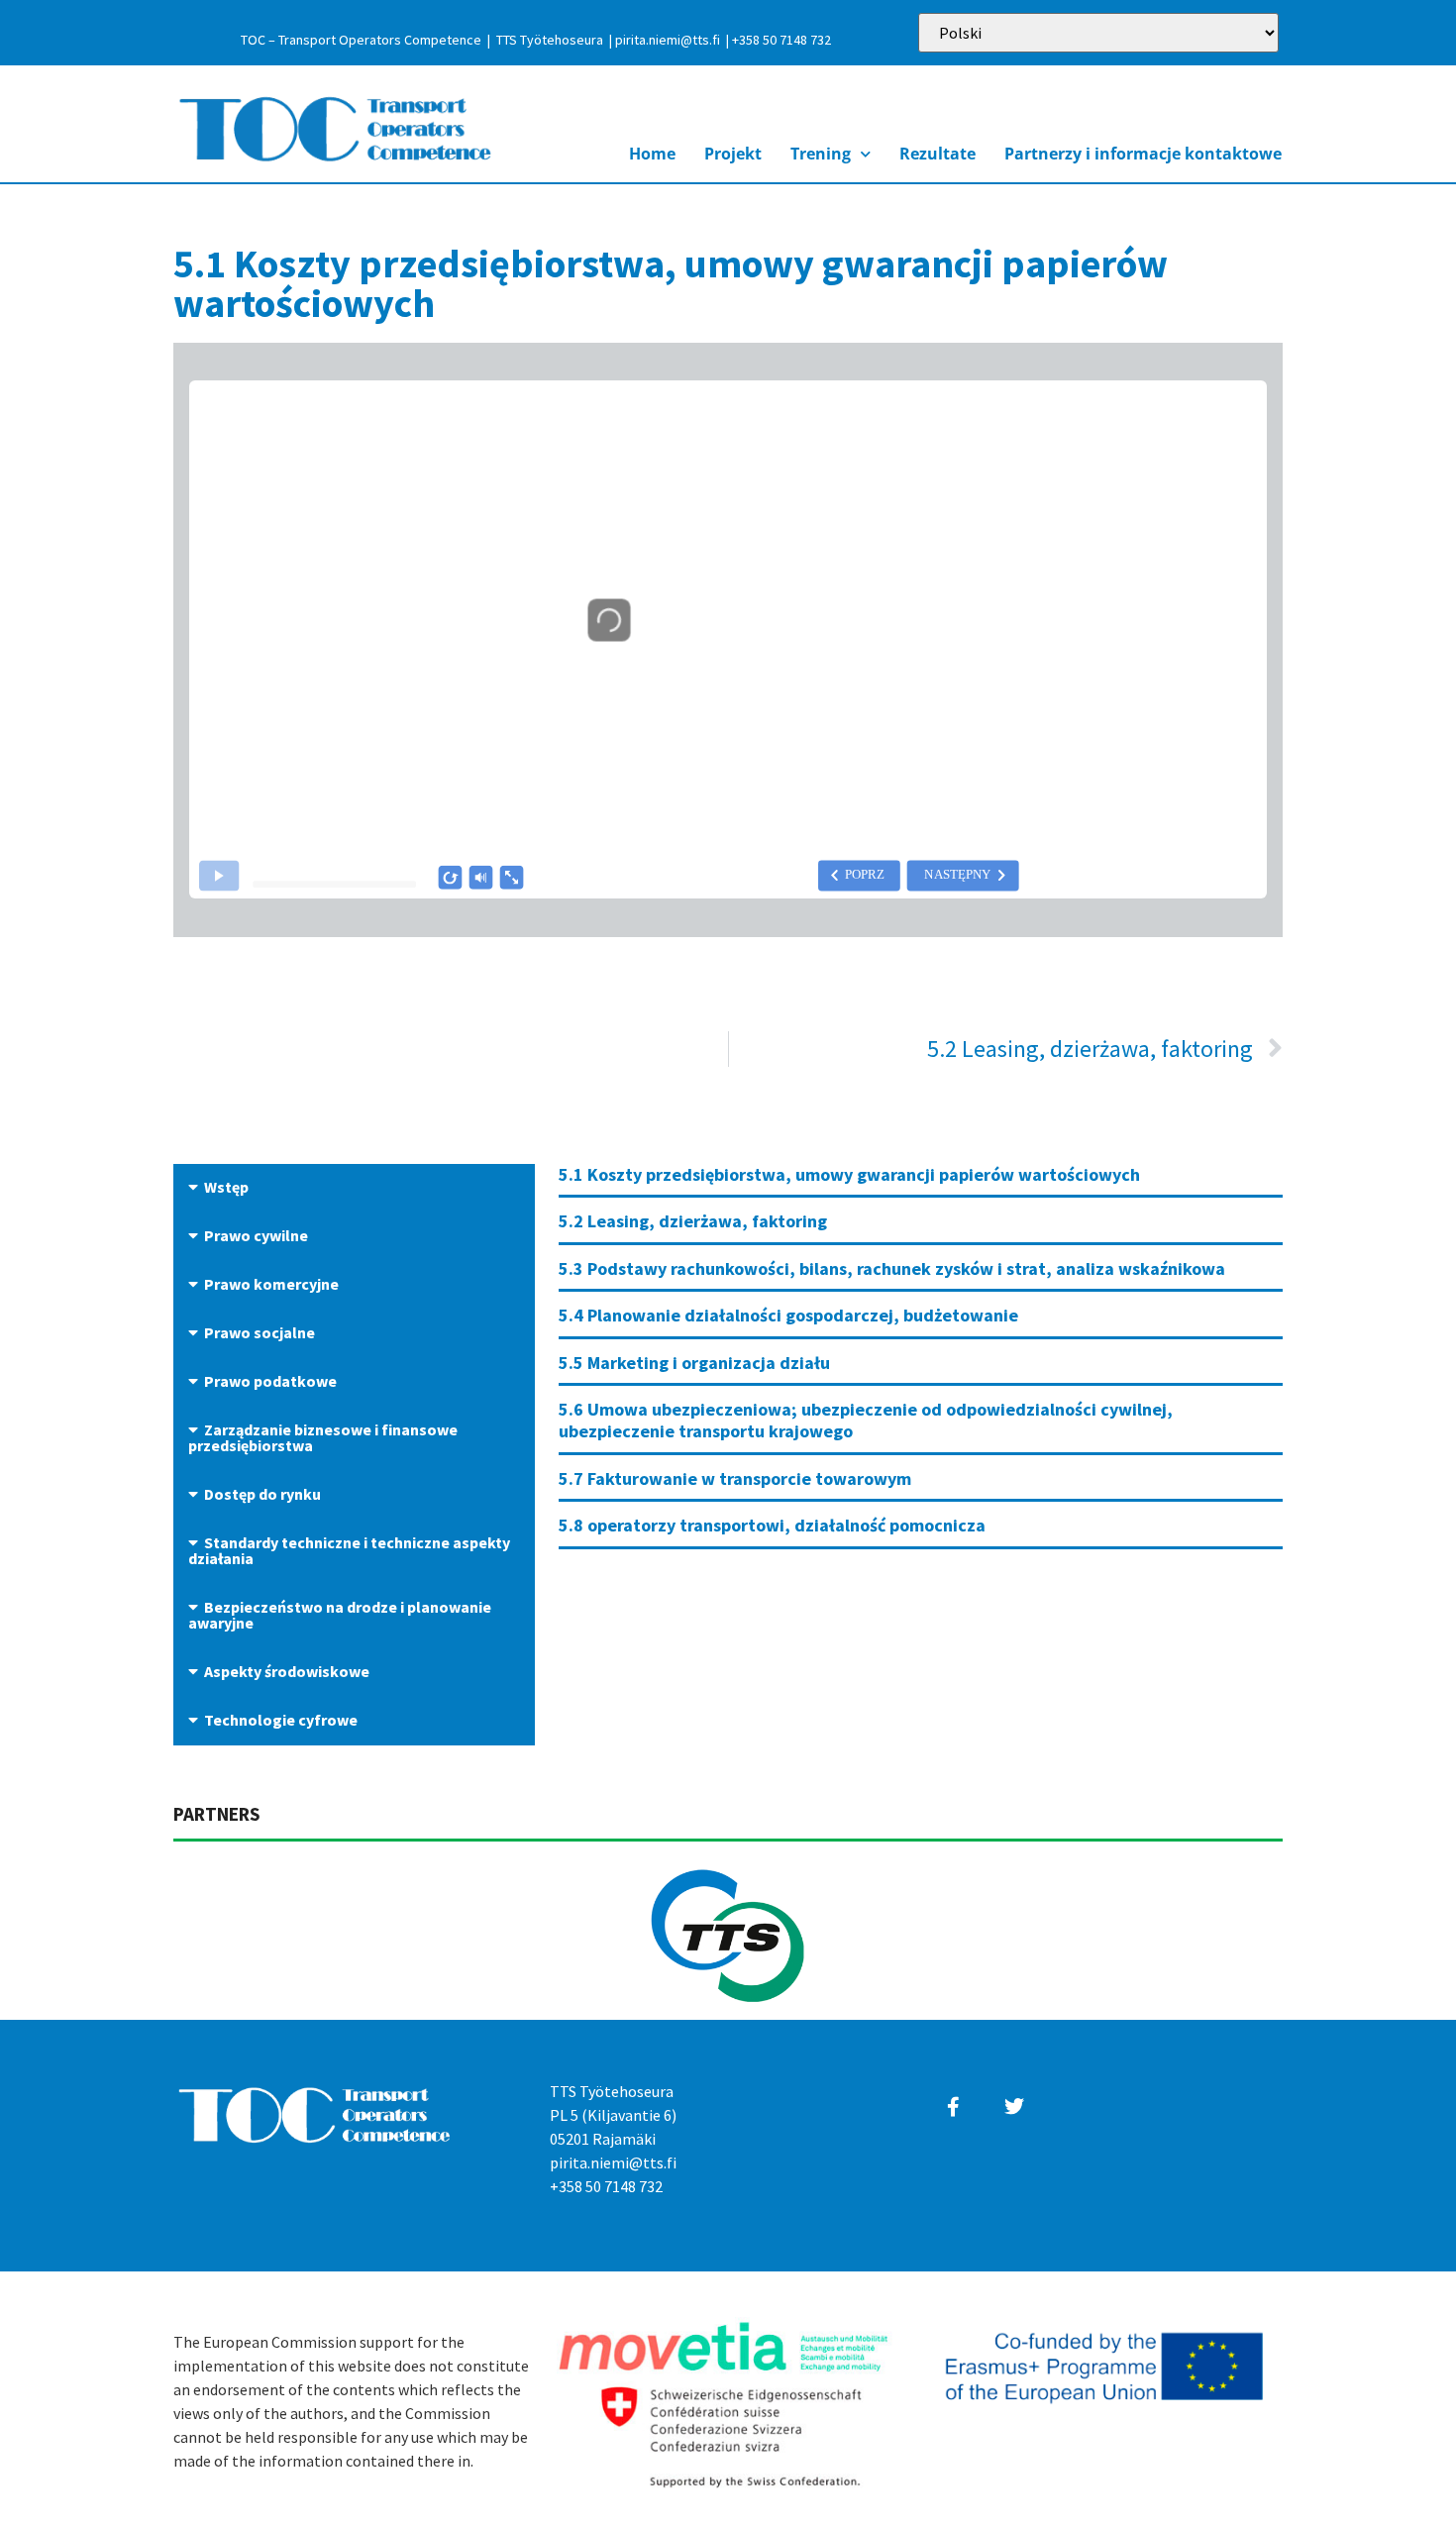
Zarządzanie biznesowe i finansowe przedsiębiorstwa (323, 1437)
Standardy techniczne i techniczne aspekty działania (349, 1550)
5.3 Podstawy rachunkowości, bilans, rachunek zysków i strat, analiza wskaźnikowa (892, 1268)
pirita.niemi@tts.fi (668, 40)
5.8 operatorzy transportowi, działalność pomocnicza (772, 1525)
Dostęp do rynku (262, 1494)
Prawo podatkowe (270, 1381)
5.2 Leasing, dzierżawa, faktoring (693, 1221)
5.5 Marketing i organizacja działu (694, 1363)
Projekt (733, 154)
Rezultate (937, 154)
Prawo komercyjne (271, 1284)
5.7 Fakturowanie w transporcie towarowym (735, 1478)
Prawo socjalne (260, 1332)
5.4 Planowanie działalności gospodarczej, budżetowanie (788, 1315)
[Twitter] (1014, 2107)
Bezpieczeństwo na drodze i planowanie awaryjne (340, 1615)
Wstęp (226, 1187)
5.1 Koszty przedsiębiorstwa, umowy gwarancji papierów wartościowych (849, 1174)
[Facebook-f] (954, 2107)
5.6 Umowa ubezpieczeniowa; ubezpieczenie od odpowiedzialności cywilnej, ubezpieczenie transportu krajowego (866, 1420)
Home (652, 154)
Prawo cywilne (256, 1235)
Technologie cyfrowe (281, 1720)
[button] (354, 1188)
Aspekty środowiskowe (287, 1671)
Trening (821, 154)
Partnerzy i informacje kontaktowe (1143, 154)
